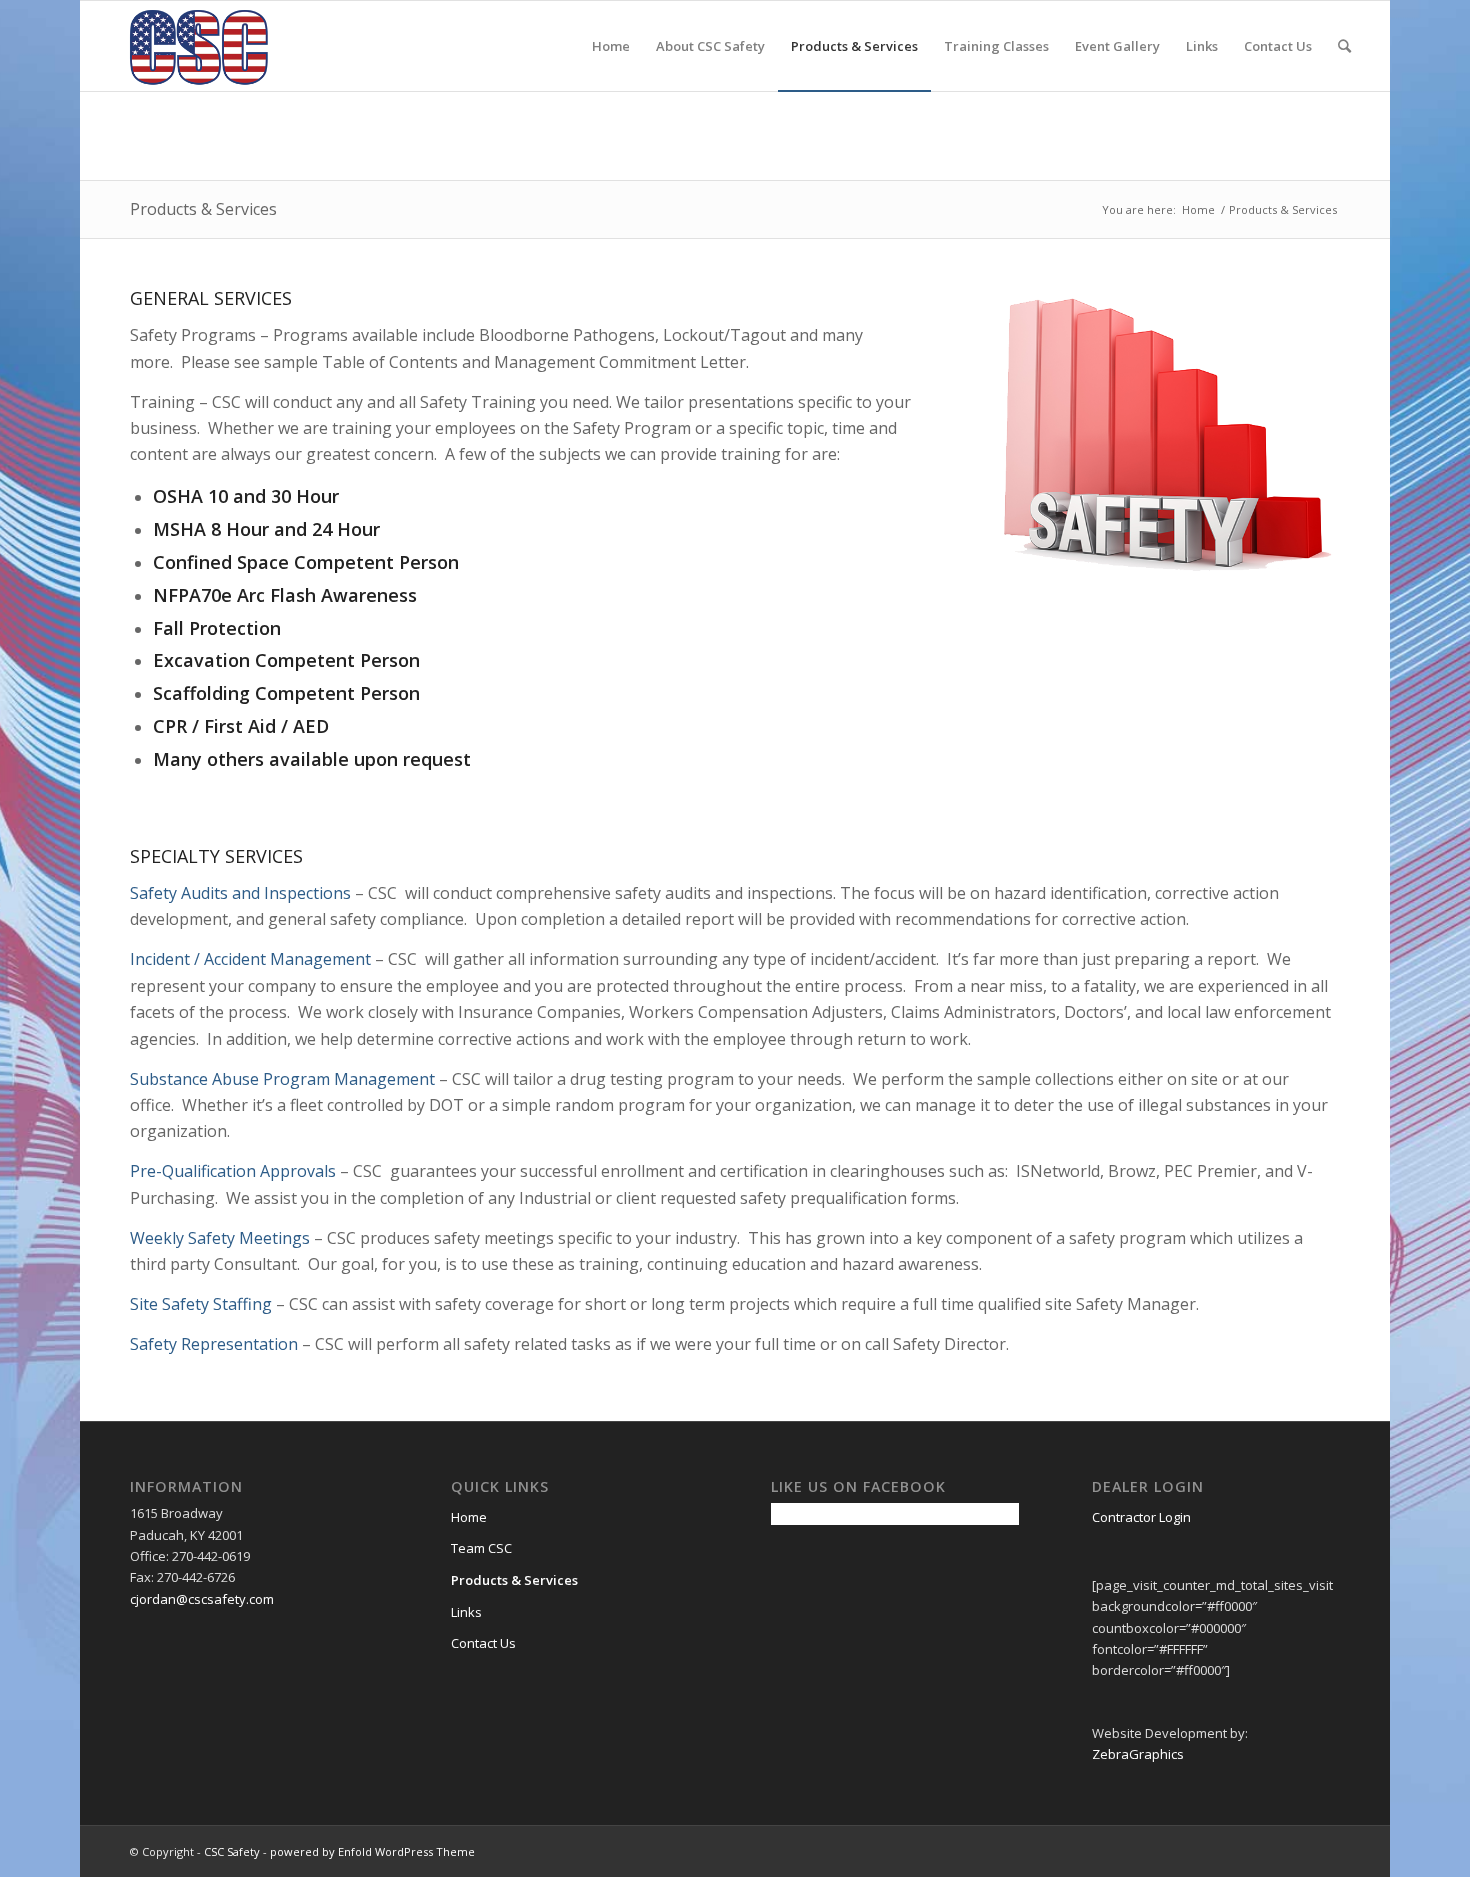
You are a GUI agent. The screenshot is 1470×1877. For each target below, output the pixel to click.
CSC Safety (232, 1851)
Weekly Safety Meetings (220, 1238)
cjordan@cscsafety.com (202, 1599)
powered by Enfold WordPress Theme (372, 1851)
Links (466, 1612)
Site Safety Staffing (201, 1304)
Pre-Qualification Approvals (233, 1171)
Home (1198, 209)
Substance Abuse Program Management (282, 1079)
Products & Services (203, 209)
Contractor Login (1141, 1517)
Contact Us (483, 1643)
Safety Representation (214, 1344)
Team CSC (481, 1548)
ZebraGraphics (1138, 1754)
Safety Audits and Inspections (240, 893)
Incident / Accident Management (250, 959)
